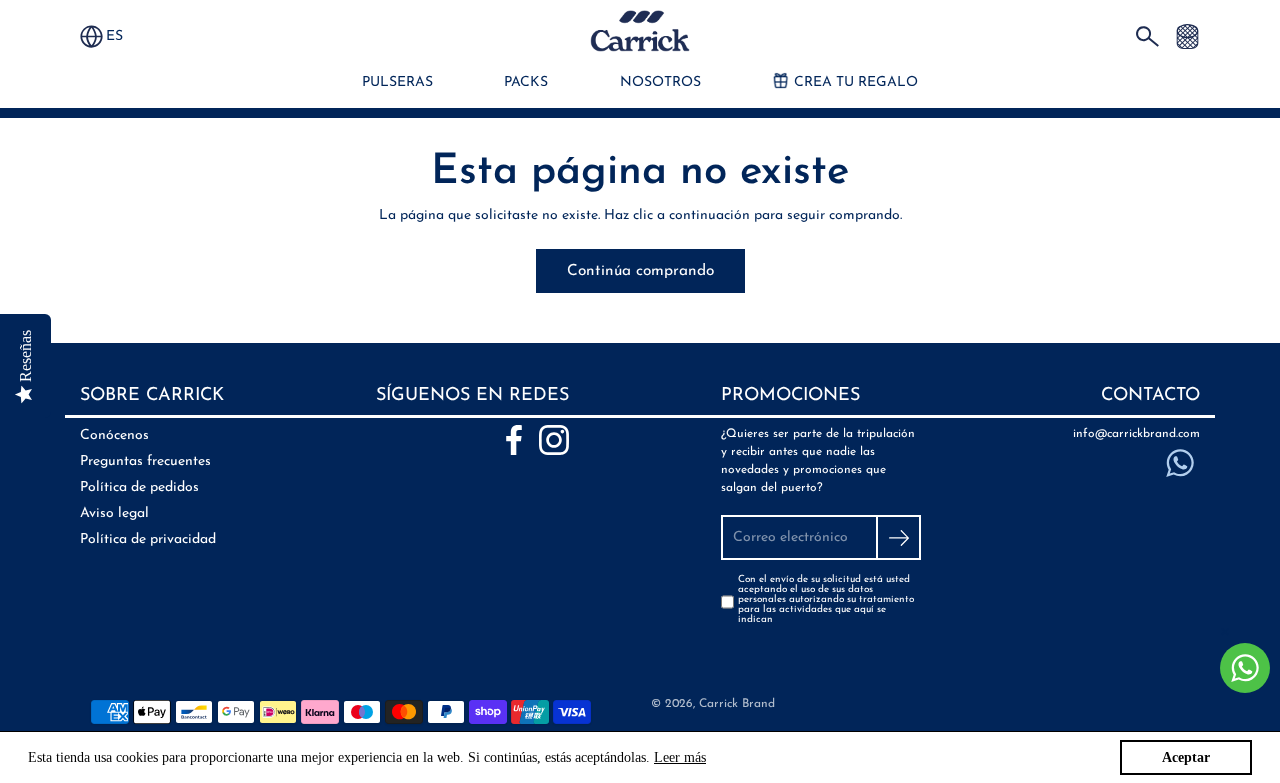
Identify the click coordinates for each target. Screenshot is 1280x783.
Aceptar (1186, 757)
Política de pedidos (139, 487)
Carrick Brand (737, 704)
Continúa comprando (640, 271)
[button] (124, 36)
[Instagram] (554, 440)
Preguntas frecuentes (145, 461)
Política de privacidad (148, 539)
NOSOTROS (660, 82)
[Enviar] (898, 537)
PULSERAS (397, 82)
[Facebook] (514, 440)
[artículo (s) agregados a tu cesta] (1187, 35)
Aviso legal (114, 513)
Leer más (680, 757)
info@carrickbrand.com (1136, 434)
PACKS (526, 82)
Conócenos (114, 435)
